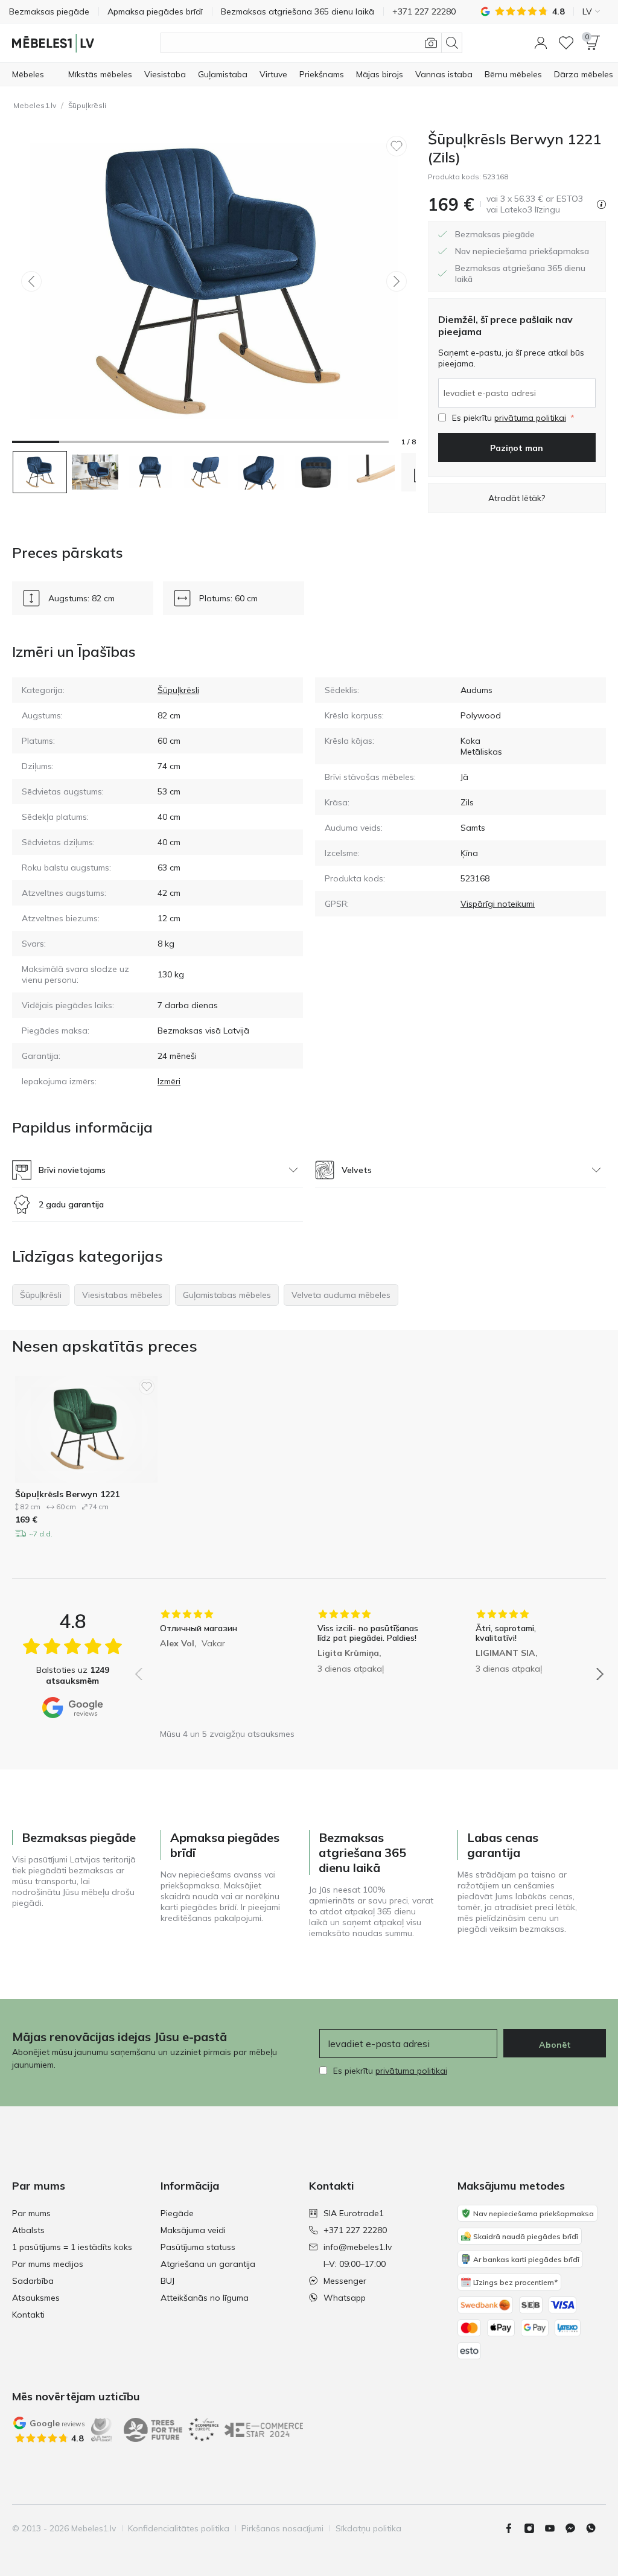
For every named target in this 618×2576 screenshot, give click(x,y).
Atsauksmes (36, 2298)
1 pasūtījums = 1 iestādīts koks (72, 2247)
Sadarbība (33, 2281)
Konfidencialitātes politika (179, 2528)
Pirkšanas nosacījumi (282, 2528)
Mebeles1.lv (35, 105)
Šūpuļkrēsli (87, 105)
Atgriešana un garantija (208, 2264)
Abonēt (555, 2045)
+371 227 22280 (355, 2230)
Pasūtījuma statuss (198, 2247)
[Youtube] (555, 2528)
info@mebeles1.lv (358, 2247)
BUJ (167, 2281)
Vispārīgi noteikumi (498, 904)
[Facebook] (514, 2528)
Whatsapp (345, 2298)
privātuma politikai (530, 418)
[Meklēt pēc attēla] (431, 43)
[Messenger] (575, 2528)
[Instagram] (534, 2528)
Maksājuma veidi (193, 2230)
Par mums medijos (48, 2264)
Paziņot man (517, 448)
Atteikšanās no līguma (205, 2298)
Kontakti (28, 2315)
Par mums (31, 2213)
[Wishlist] (566, 43)
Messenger (345, 2281)
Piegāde (177, 2213)
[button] (541, 43)
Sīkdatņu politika (368, 2528)
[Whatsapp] (596, 2528)
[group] (212, 1666)
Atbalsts (28, 2230)
